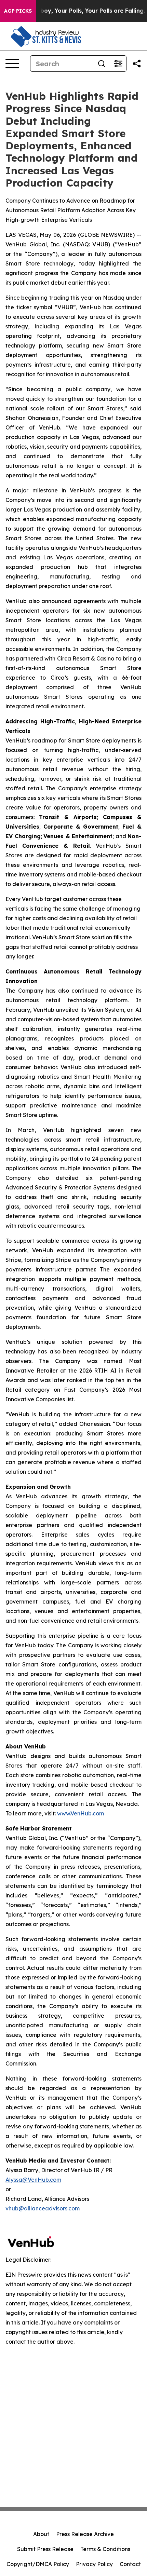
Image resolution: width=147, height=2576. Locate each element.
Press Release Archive (85, 2534)
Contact (130, 2564)
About (41, 2534)
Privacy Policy (94, 2564)
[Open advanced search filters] (118, 64)
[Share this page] (137, 64)
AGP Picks (18, 11)
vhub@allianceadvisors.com (43, 2208)
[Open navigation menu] (12, 64)
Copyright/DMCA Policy (38, 2564)
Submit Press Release (45, 2549)
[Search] (102, 64)
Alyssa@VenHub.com (33, 2180)
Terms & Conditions (105, 2549)
